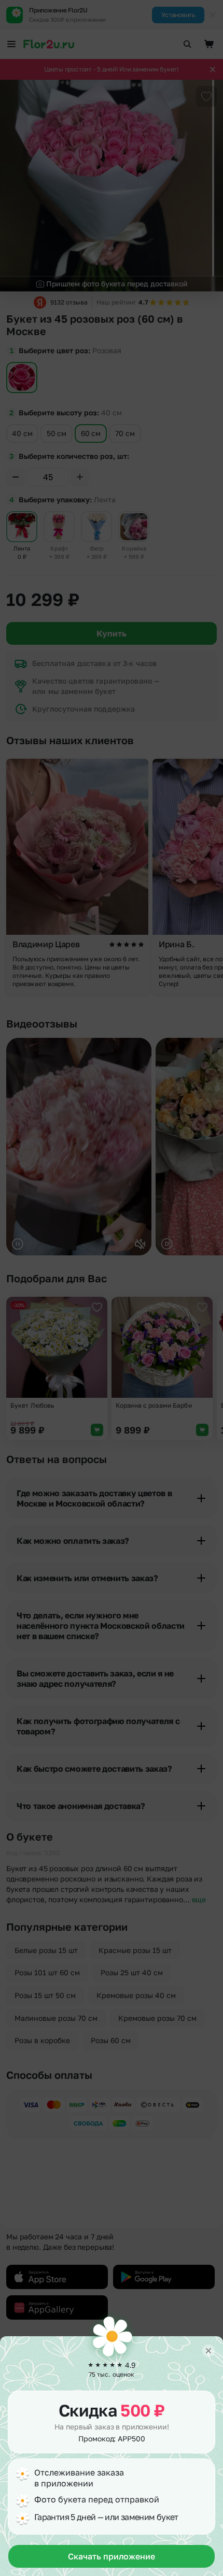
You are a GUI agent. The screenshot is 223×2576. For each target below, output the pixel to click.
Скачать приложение (112, 2556)
